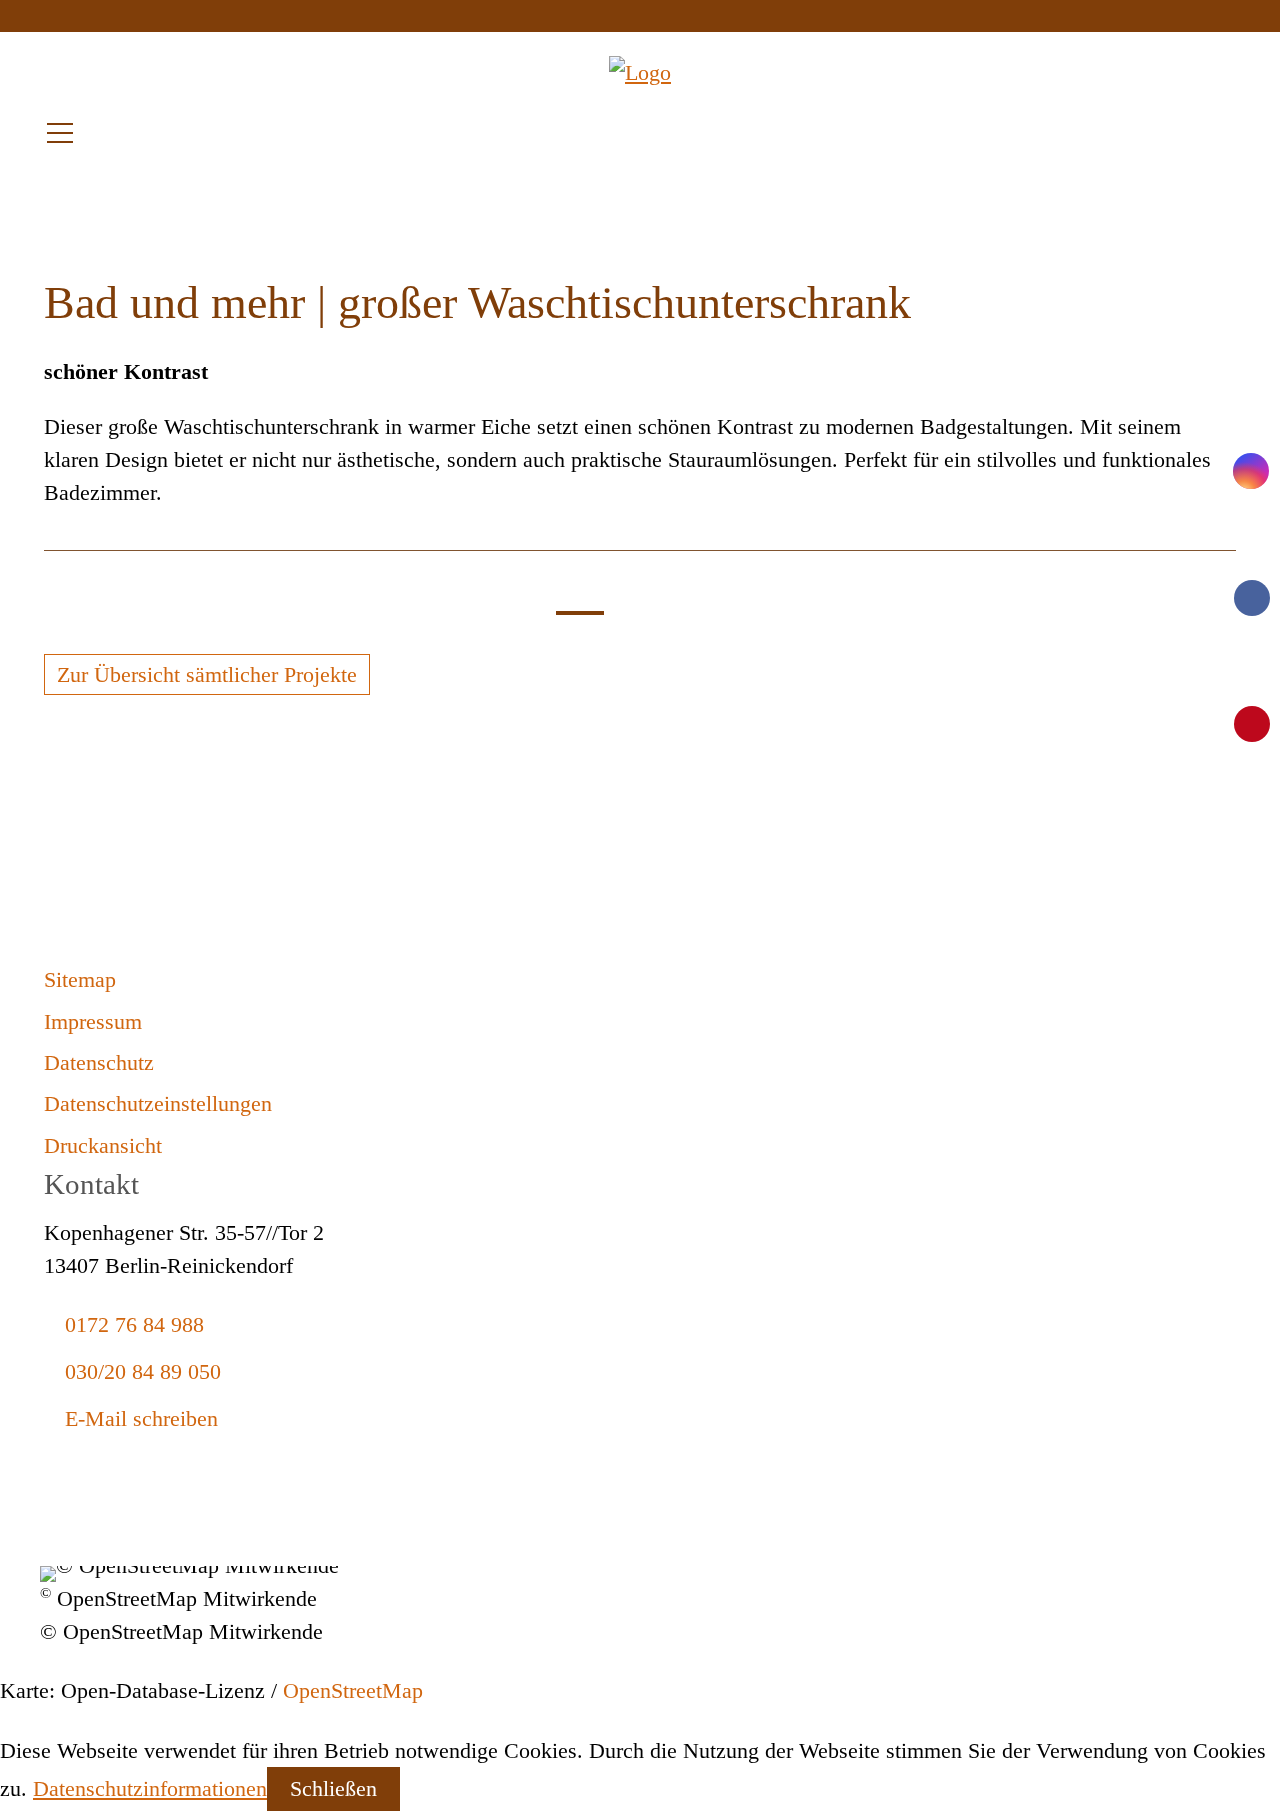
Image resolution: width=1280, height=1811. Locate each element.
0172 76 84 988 (134, 1324)
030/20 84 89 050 (143, 1371)
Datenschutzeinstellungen (158, 1103)
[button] (60, 133)
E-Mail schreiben (141, 1418)
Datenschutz (99, 1062)
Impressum (93, 1021)
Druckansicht (103, 1145)
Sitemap (80, 979)
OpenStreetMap (353, 1690)
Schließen (333, 1788)
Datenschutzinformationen (150, 1788)
